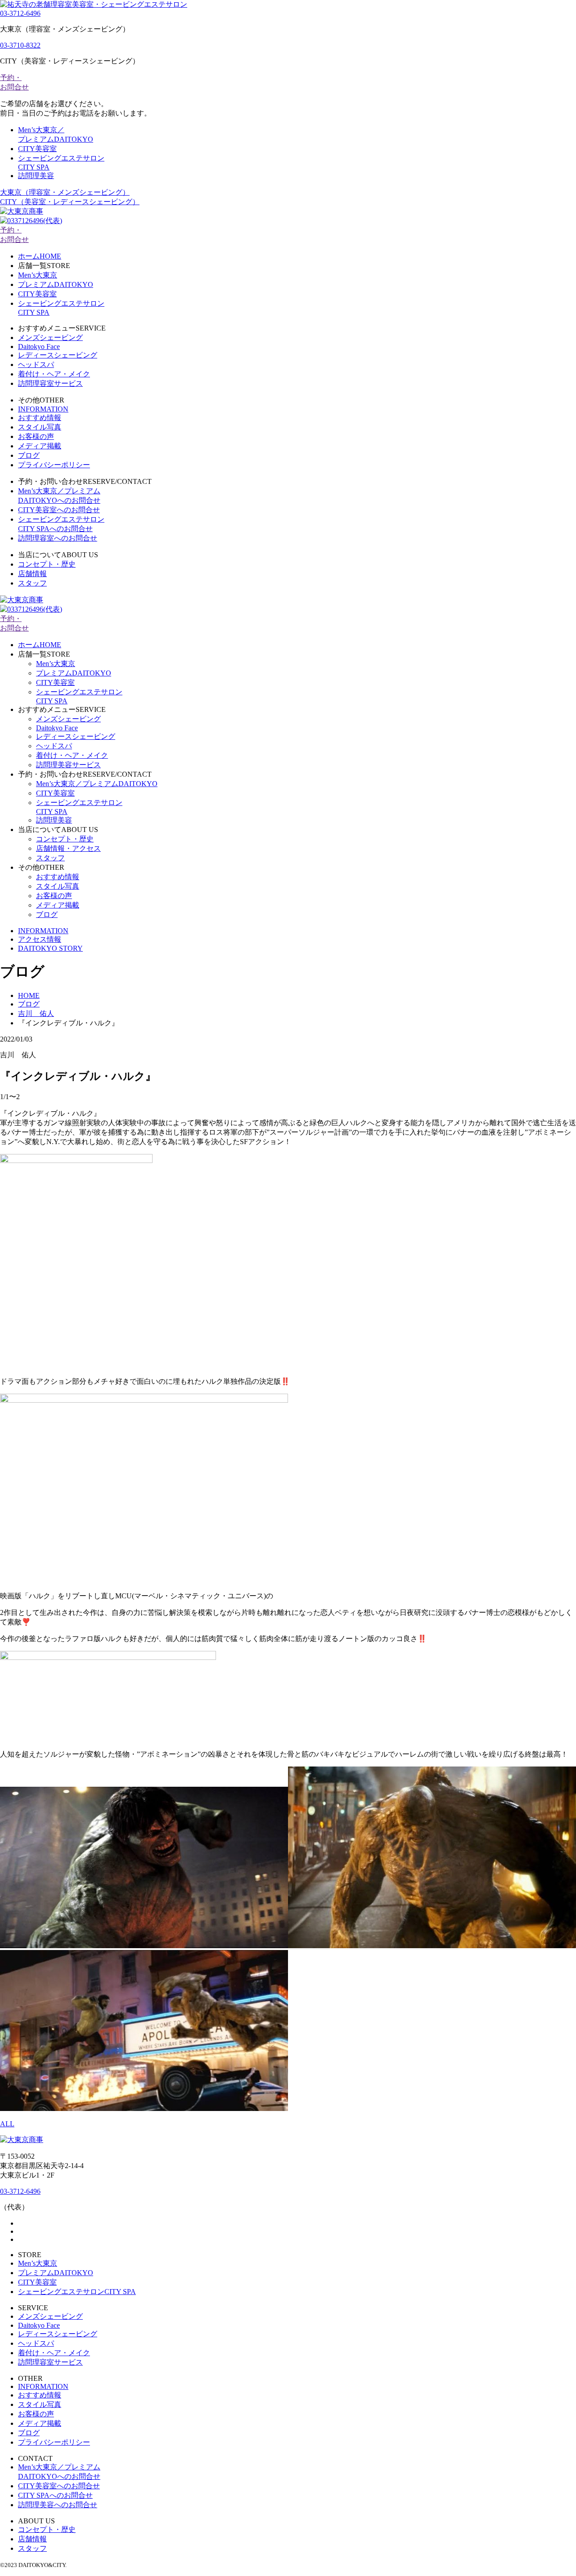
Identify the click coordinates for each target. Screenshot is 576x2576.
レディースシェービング (58, 355)
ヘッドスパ (36, 364)
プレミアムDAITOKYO (56, 284)
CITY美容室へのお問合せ (59, 510)
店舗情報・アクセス (68, 848)
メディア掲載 (40, 446)
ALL (7, 2124)
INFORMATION (43, 409)
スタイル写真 (40, 427)
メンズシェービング (50, 338)
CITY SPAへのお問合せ (55, 2495)
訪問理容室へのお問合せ (58, 538)
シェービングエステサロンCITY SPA (77, 2292)
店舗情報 (32, 574)
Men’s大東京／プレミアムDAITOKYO (97, 784)
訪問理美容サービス (68, 765)
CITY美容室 (37, 149)
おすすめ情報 (40, 418)
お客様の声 (36, 436)
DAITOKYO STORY (50, 948)
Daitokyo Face (39, 347)
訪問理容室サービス (50, 383)
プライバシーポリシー (54, 465)
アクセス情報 (40, 939)
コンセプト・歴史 (47, 564)
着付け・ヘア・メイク (54, 374)
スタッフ (32, 583)
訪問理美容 (36, 176)
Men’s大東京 (38, 275)
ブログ (29, 455)
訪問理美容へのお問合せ (58, 2505)
